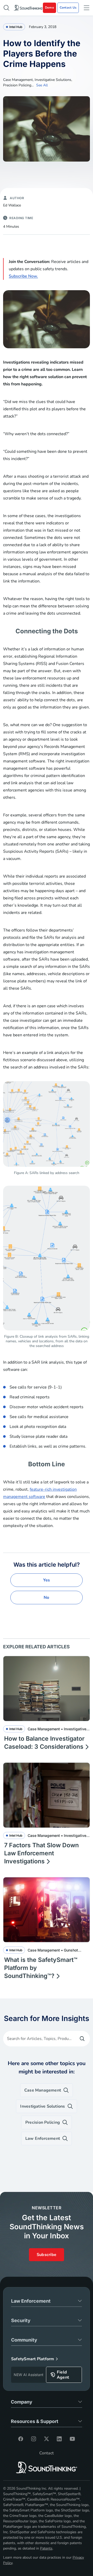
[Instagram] (34, 2439)
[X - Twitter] (47, 2439)
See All (42, 85)
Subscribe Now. (23, 276)
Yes (47, 1580)
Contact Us (68, 8)
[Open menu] (87, 8)
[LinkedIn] (59, 2439)
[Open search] (6, 8)
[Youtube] (72, 2439)
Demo (49, 8)
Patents (46, 2548)
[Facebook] (21, 2439)
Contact (47, 2453)
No (46, 1598)
